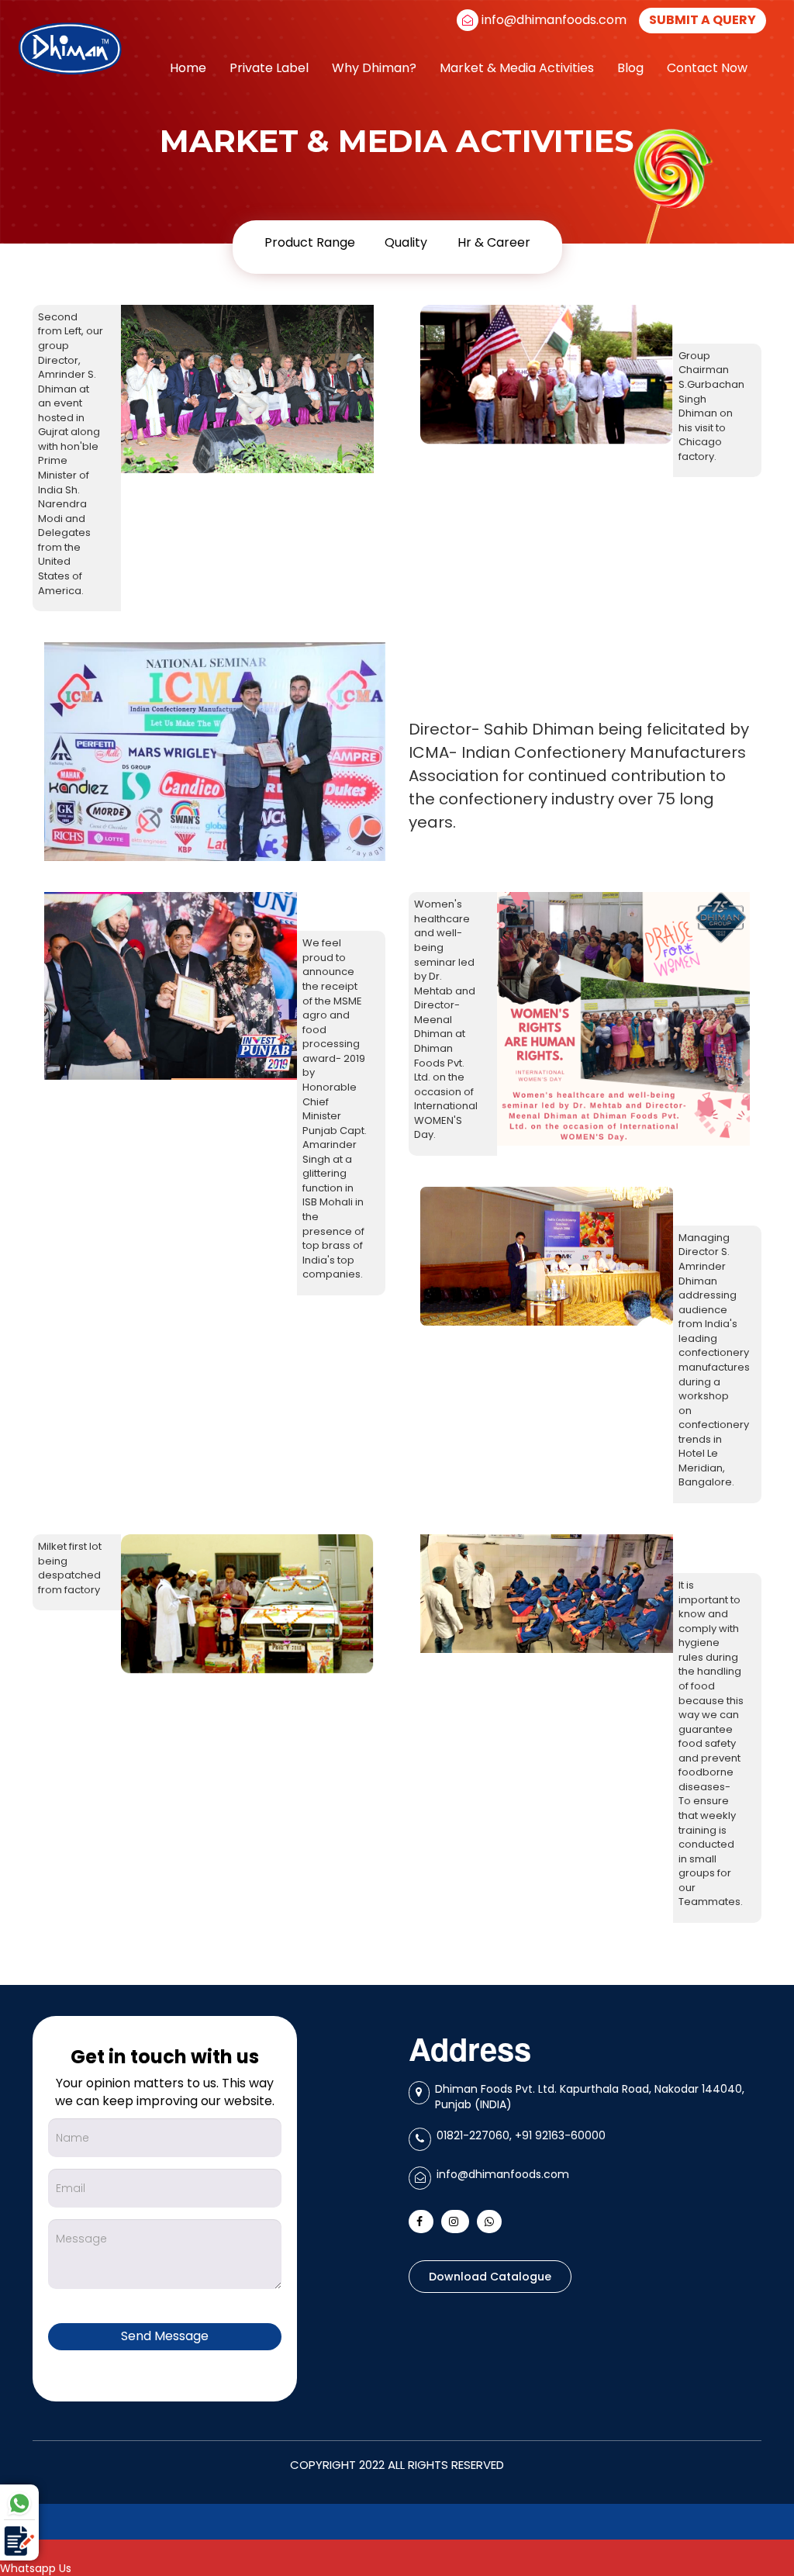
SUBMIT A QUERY (703, 20)
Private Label (269, 68)
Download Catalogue (490, 2277)
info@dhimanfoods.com (554, 20)
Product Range (310, 242)
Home (188, 68)
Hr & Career (494, 242)
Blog (630, 68)
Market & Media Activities (517, 68)
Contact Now (707, 68)
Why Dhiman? (374, 68)
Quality (406, 242)
